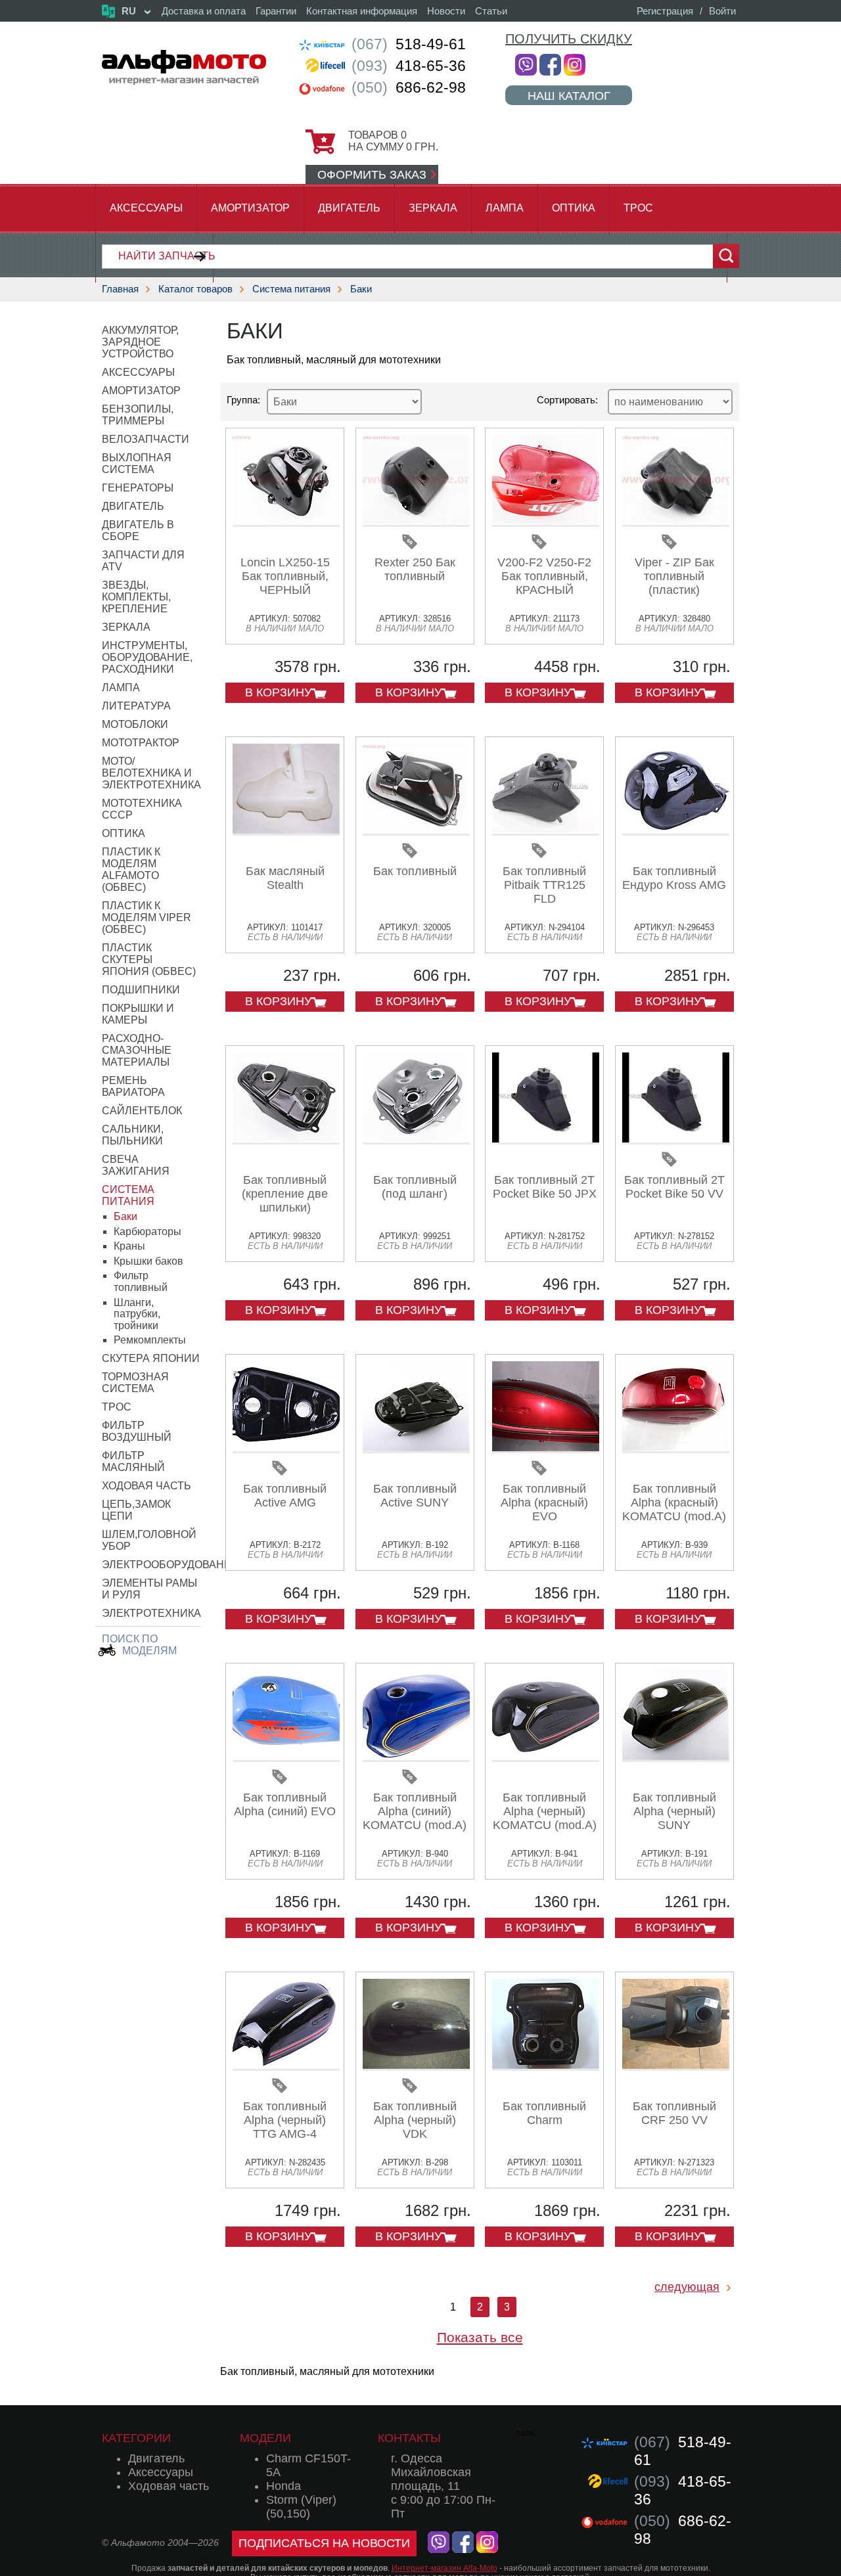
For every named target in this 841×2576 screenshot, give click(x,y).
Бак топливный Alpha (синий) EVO (285, 1804)
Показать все (480, 2337)
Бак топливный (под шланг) (415, 1187)
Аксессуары (146, 208)
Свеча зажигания (136, 1165)
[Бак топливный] (416, 831)
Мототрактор (141, 743)
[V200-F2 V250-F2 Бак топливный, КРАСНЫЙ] (546, 522)
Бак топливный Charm (544, 2113)
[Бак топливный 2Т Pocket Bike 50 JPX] (546, 1140)
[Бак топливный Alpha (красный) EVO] (546, 1448)
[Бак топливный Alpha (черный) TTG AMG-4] (286, 2066)
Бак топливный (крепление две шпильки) (285, 1194)
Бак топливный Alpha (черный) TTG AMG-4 (285, 2120)
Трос (638, 208)
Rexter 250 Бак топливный (415, 569)
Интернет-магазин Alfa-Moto (444, 2568)
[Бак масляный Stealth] (286, 831)
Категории (136, 2438)
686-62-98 (409, 87)
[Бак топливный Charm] (546, 2066)
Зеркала (433, 208)
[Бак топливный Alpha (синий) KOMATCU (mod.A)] (416, 1757)
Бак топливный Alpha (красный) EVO (544, 1503)
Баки (361, 289)
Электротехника (151, 1613)
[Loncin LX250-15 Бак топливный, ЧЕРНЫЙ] (286, 522)
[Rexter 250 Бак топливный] (416, 522)
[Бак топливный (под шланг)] (416, 1140)
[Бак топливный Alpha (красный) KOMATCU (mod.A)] (676, 1448)
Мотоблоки (135, 724)
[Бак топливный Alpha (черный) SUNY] (676, 1757)
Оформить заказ (372, 175)
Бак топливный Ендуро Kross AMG (674, 878)
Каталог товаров (195, 289)
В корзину (278, 692)
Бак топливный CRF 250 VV (674, 2113)
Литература (136, 706)
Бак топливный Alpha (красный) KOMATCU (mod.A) (674, 1503)
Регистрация (665, 11)
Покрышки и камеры (138, 1014)
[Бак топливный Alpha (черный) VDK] (416, 2066)
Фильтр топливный (141, 1281)
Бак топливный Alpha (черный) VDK (415, 2120)
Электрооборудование (170, 1565)
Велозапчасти (146, 439)
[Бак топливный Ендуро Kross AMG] (676, 831)
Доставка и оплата (204, 11)
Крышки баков (148, 1261)
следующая (687, 2287)
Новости (446, 11)
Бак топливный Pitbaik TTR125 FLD (544, 885)
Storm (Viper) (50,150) (301, 2507)
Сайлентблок (142, 1111)
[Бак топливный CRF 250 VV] (676, 2066)
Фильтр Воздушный (137, 1431)
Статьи (491, 11)
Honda (284, 2486)
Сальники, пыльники (133, 1135)
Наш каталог (569, 96)
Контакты (409, 2438)
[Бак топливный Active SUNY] (416, 1448)
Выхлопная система (137, 463)
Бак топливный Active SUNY (415, 1496)
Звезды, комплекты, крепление (136, 597)
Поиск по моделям (139, 1645)
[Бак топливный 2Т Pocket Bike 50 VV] (676, 1140)
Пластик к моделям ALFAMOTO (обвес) (131, 870)
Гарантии (276, 11)
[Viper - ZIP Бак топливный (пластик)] (676, 522)
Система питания (291, 289)
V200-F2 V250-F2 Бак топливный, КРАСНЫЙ (544, 576)
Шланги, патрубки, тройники (137, 1314)
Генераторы (138, 488)
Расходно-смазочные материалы (137, 1050)
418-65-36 (409, 66)
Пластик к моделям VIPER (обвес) (147, 917)
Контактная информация (362, 11)
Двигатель (349, 208)
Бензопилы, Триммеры (138, 415)
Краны (129, 1246)
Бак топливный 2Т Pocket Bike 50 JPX (545, 1187)
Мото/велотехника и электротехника (151, 773)
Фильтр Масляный (133, 1461)
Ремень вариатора (133, 1086)
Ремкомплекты (150, 1340)
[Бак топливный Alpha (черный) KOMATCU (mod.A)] (546, 1757)
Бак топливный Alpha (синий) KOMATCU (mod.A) (415, 1811)
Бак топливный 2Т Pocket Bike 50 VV (674, 1187)
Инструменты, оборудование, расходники (147, 657)
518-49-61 (409, 44)
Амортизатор (250, 208)
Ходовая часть (147, 1486)
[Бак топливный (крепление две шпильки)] (286, 1140)
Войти (722, 11)
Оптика (574, 208)
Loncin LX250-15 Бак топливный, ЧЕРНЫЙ (285, 576)
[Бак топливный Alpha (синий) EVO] (286, 1757)
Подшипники (141, 990)
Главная (120, 289)
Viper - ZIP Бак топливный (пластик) (674, 576)
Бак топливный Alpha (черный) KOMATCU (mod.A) (545, 1811)
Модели (265, 2438)
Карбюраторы (148, 1232)
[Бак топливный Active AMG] (286, 1448)
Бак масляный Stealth (285, 878)
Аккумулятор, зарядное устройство (140, 342)
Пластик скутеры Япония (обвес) (149, 960)
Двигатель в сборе (138, 531)
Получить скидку (569, 39)
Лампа (505, 208)
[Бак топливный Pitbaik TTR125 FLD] (546, 831)
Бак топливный (415, 871)
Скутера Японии (151, 1358)
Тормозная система (135, 1383)
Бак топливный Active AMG (285, 1496)
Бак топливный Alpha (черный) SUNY (674, 1811)
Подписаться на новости (324, 2543)
